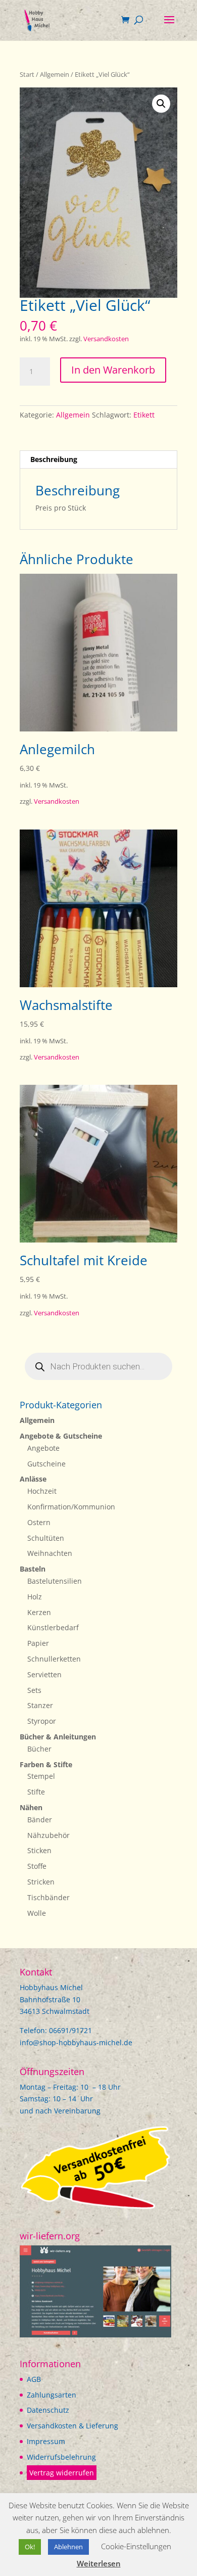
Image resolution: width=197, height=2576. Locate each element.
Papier (38, 1643)
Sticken (39, 1850)
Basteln (33, 1569)
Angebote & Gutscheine (61, 1436)
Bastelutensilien (55, 1581)
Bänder (40, 1820)
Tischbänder (48, 1897)
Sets (34, 1690)
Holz (35, 1597)
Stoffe (37, 1866)
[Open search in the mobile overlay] (98, 1366)
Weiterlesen (99, 2563)
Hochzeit (42, 1491)
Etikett (144, 415)
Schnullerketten (54, 1659)
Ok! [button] (30, 2547)
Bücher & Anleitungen (58, 1737)
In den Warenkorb (113, 370)
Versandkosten (106, 339)
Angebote (43, 1448)
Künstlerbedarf (53, 1627)
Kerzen (39, 1612)
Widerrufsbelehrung (61, 2457)
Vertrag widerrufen (62, 2473)
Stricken (41, 1882)
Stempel (41, 1776)
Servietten (44, 1674)
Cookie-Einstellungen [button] (136, 2546)
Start (27, 74)
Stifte (36, 1792)
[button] (161, 104)
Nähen (31, 1807)
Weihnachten (50, 1553)
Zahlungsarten (52, 2395)
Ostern (39, 1522)
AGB (34, 2379)
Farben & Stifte (46, 1764)
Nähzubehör (48, 1835)
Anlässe (33, 1479)
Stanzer (40, 1705)
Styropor (42, 1721)
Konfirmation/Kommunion (71, 1507)
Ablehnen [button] (68, 2547)
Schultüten (46, 1538)
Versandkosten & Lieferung (72, 2426)
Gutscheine (46, 1464)
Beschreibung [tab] (54, 459)
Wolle (37, 1913)
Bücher (39, 1749)
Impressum (46, 2441)
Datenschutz (48, 2410)
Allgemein (55, 74)
